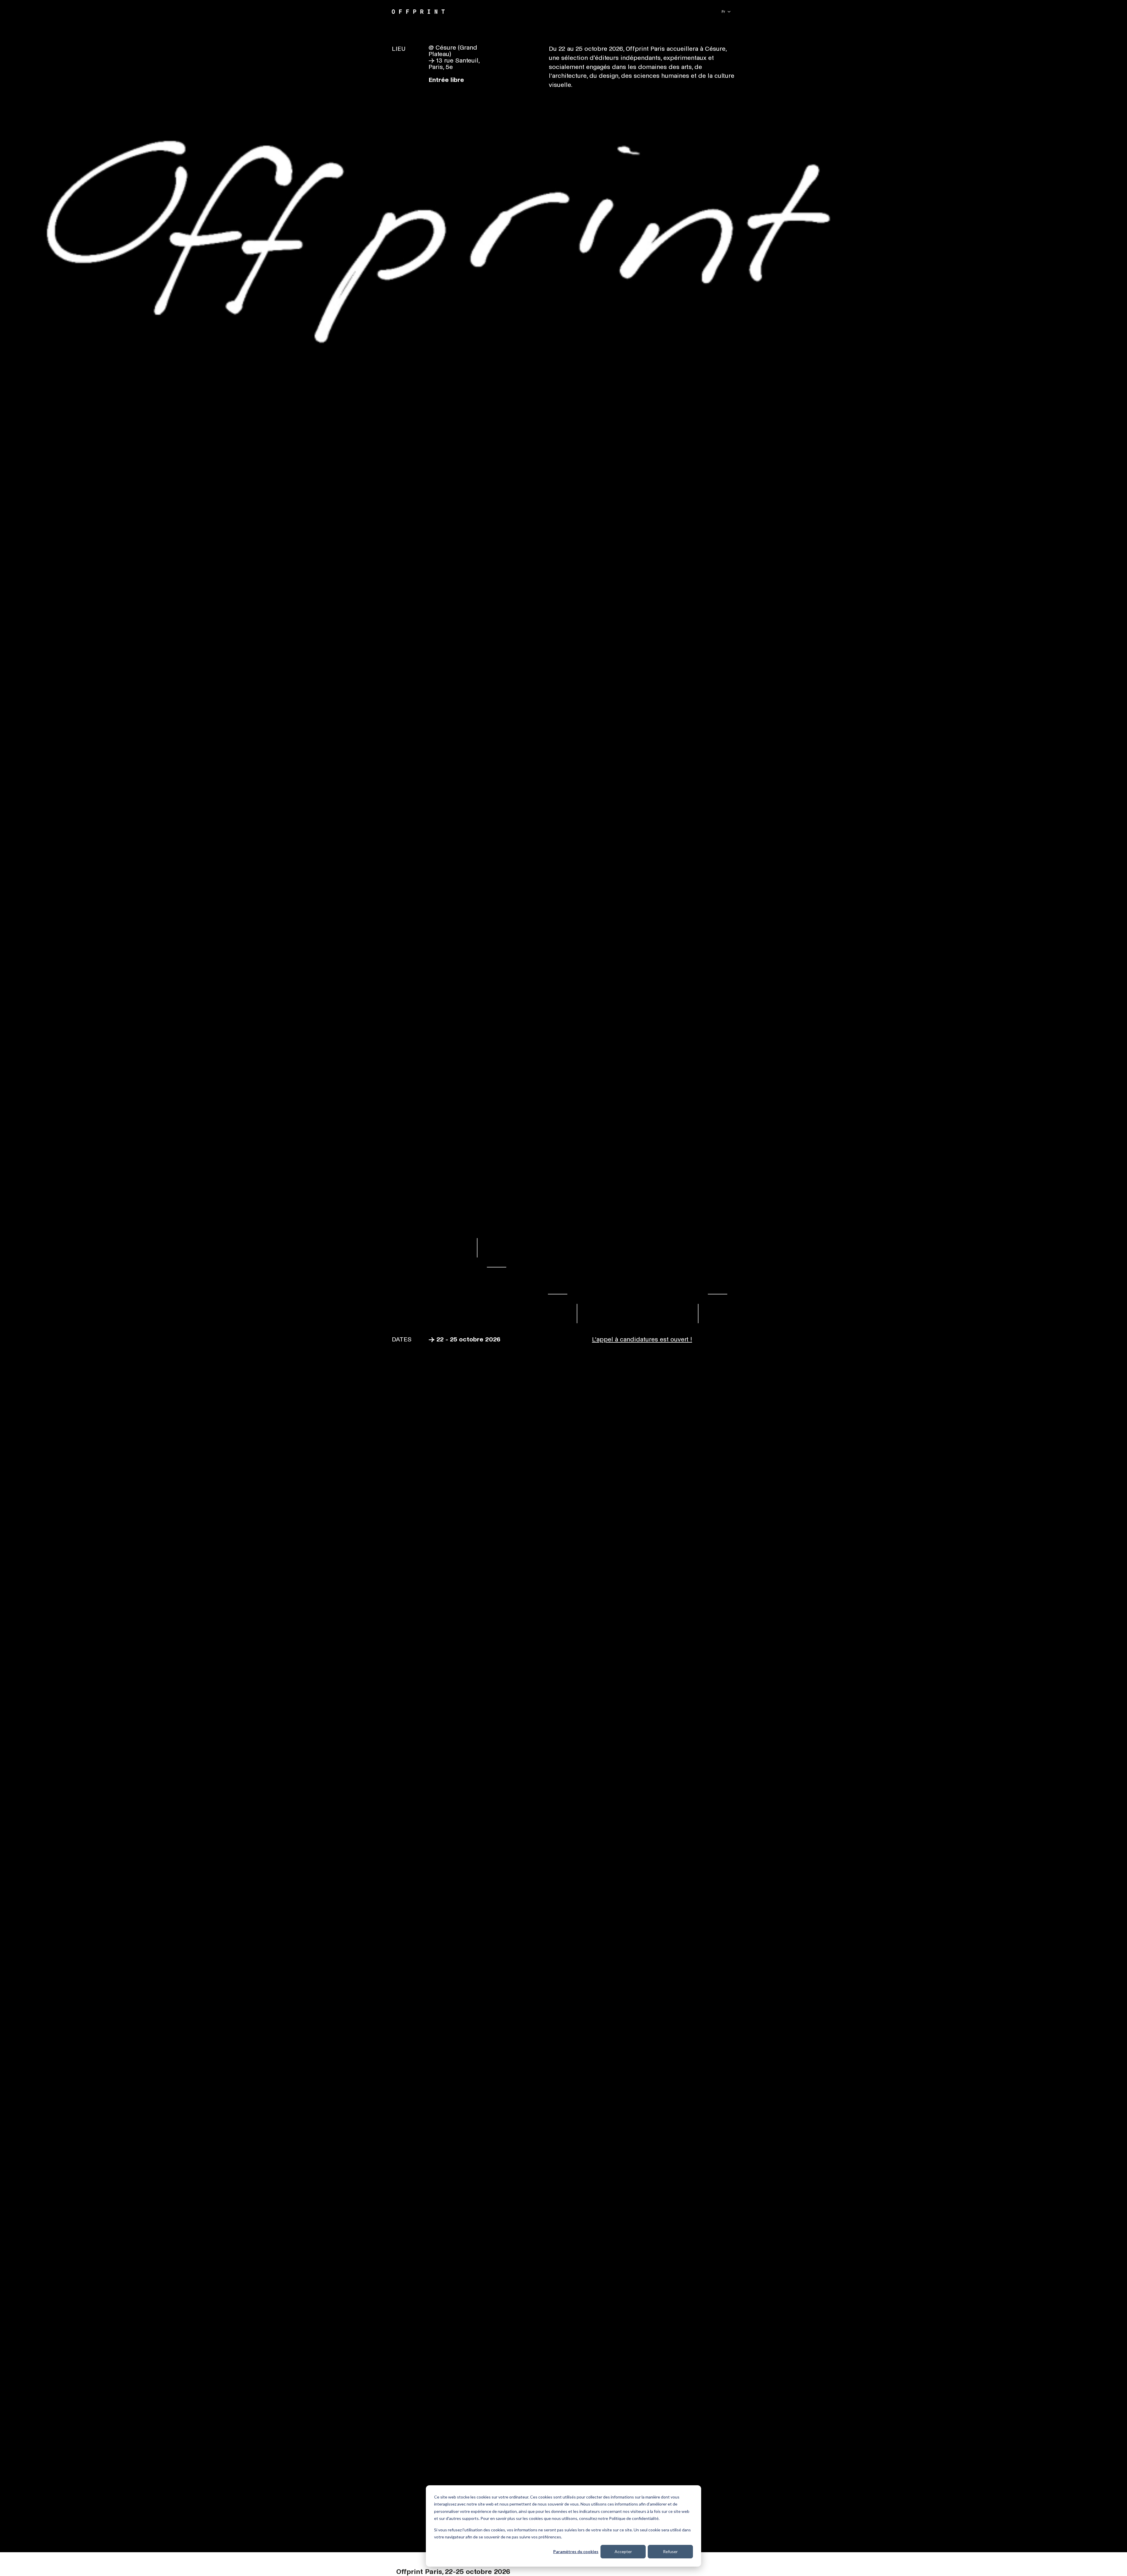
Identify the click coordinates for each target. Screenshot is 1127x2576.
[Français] (726, 12)
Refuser (670, 2551)
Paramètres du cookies (576, 2551)
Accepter (623, 2551)
